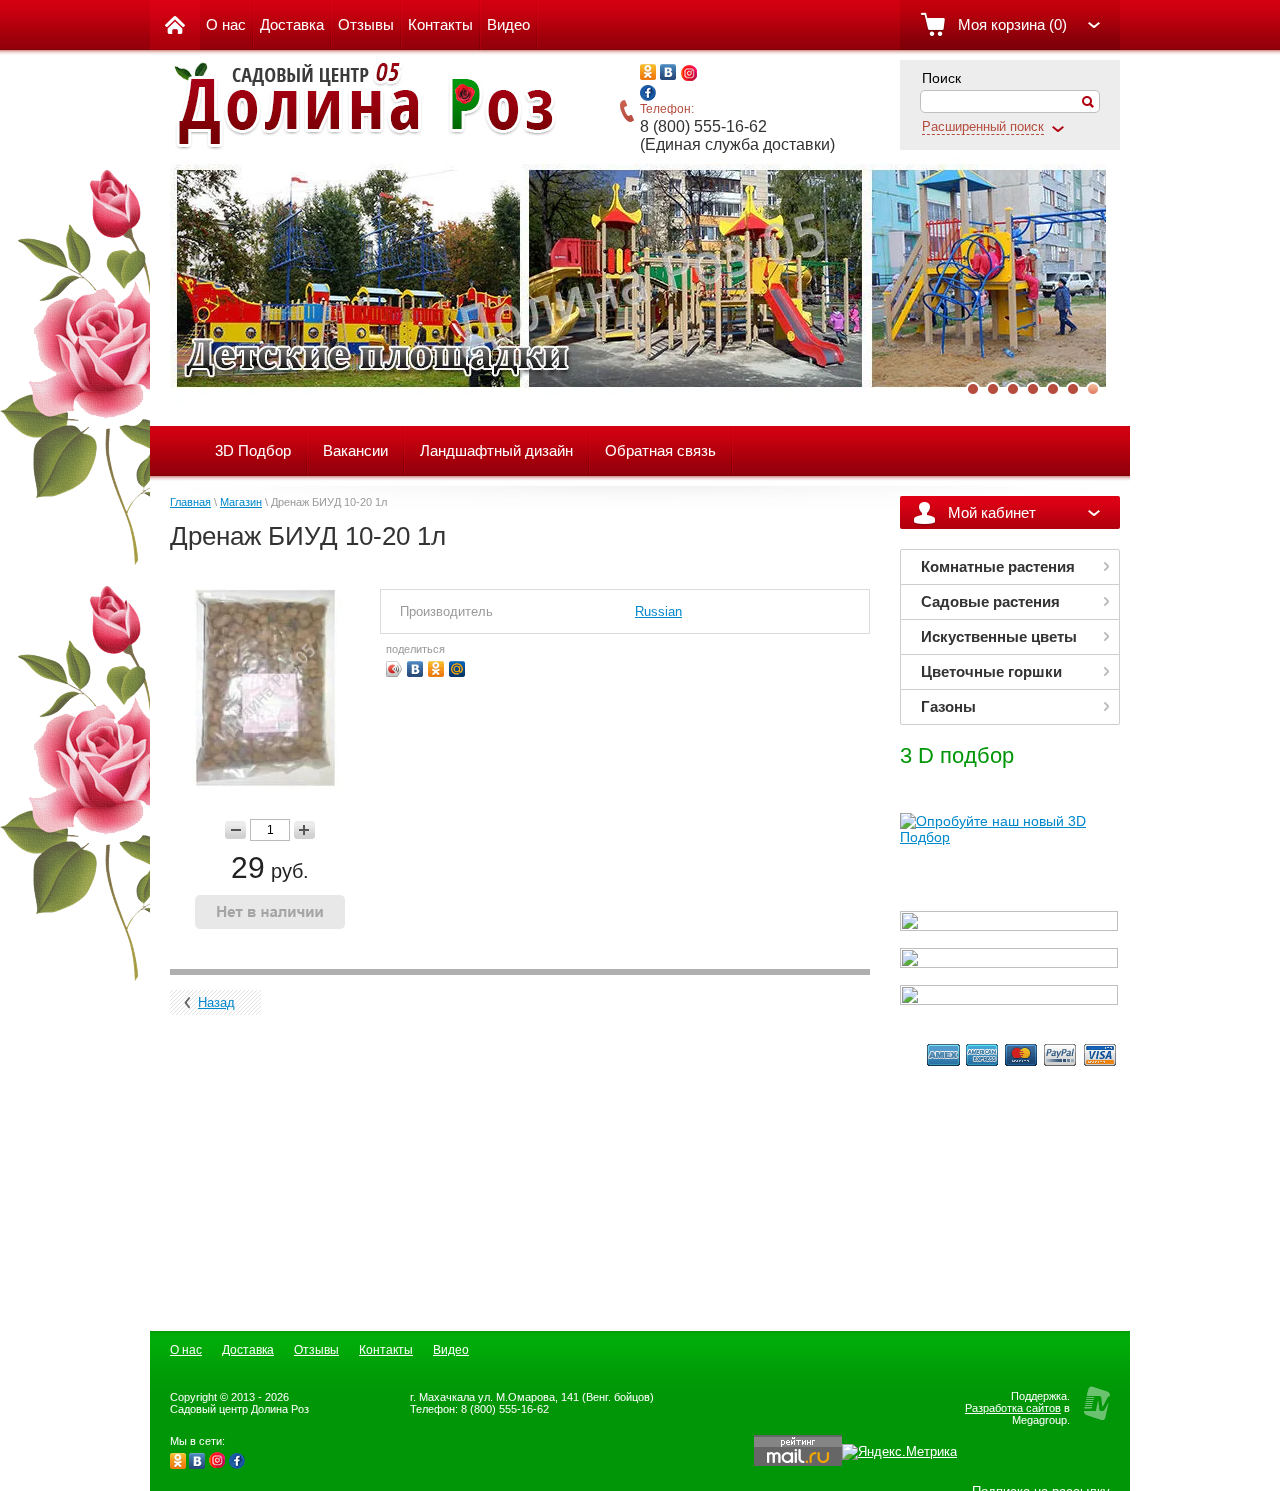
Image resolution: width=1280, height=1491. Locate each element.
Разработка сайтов (1013, 1408)
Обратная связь (660, 450)
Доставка (292, 24)
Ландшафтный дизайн (496, 450)
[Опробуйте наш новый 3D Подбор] (1009, 837)
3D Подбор (253, 450)
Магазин (241, 502)
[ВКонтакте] (415, 669)
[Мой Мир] (457, 669)
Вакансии (355, 450)
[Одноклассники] (436, 669)
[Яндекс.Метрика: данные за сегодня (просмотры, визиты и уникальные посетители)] (899, 1452)
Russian (658, 611)
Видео (508, 24)
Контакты (440, 24)
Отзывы (366, 24)
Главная (190, 502)
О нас (226, 24)
